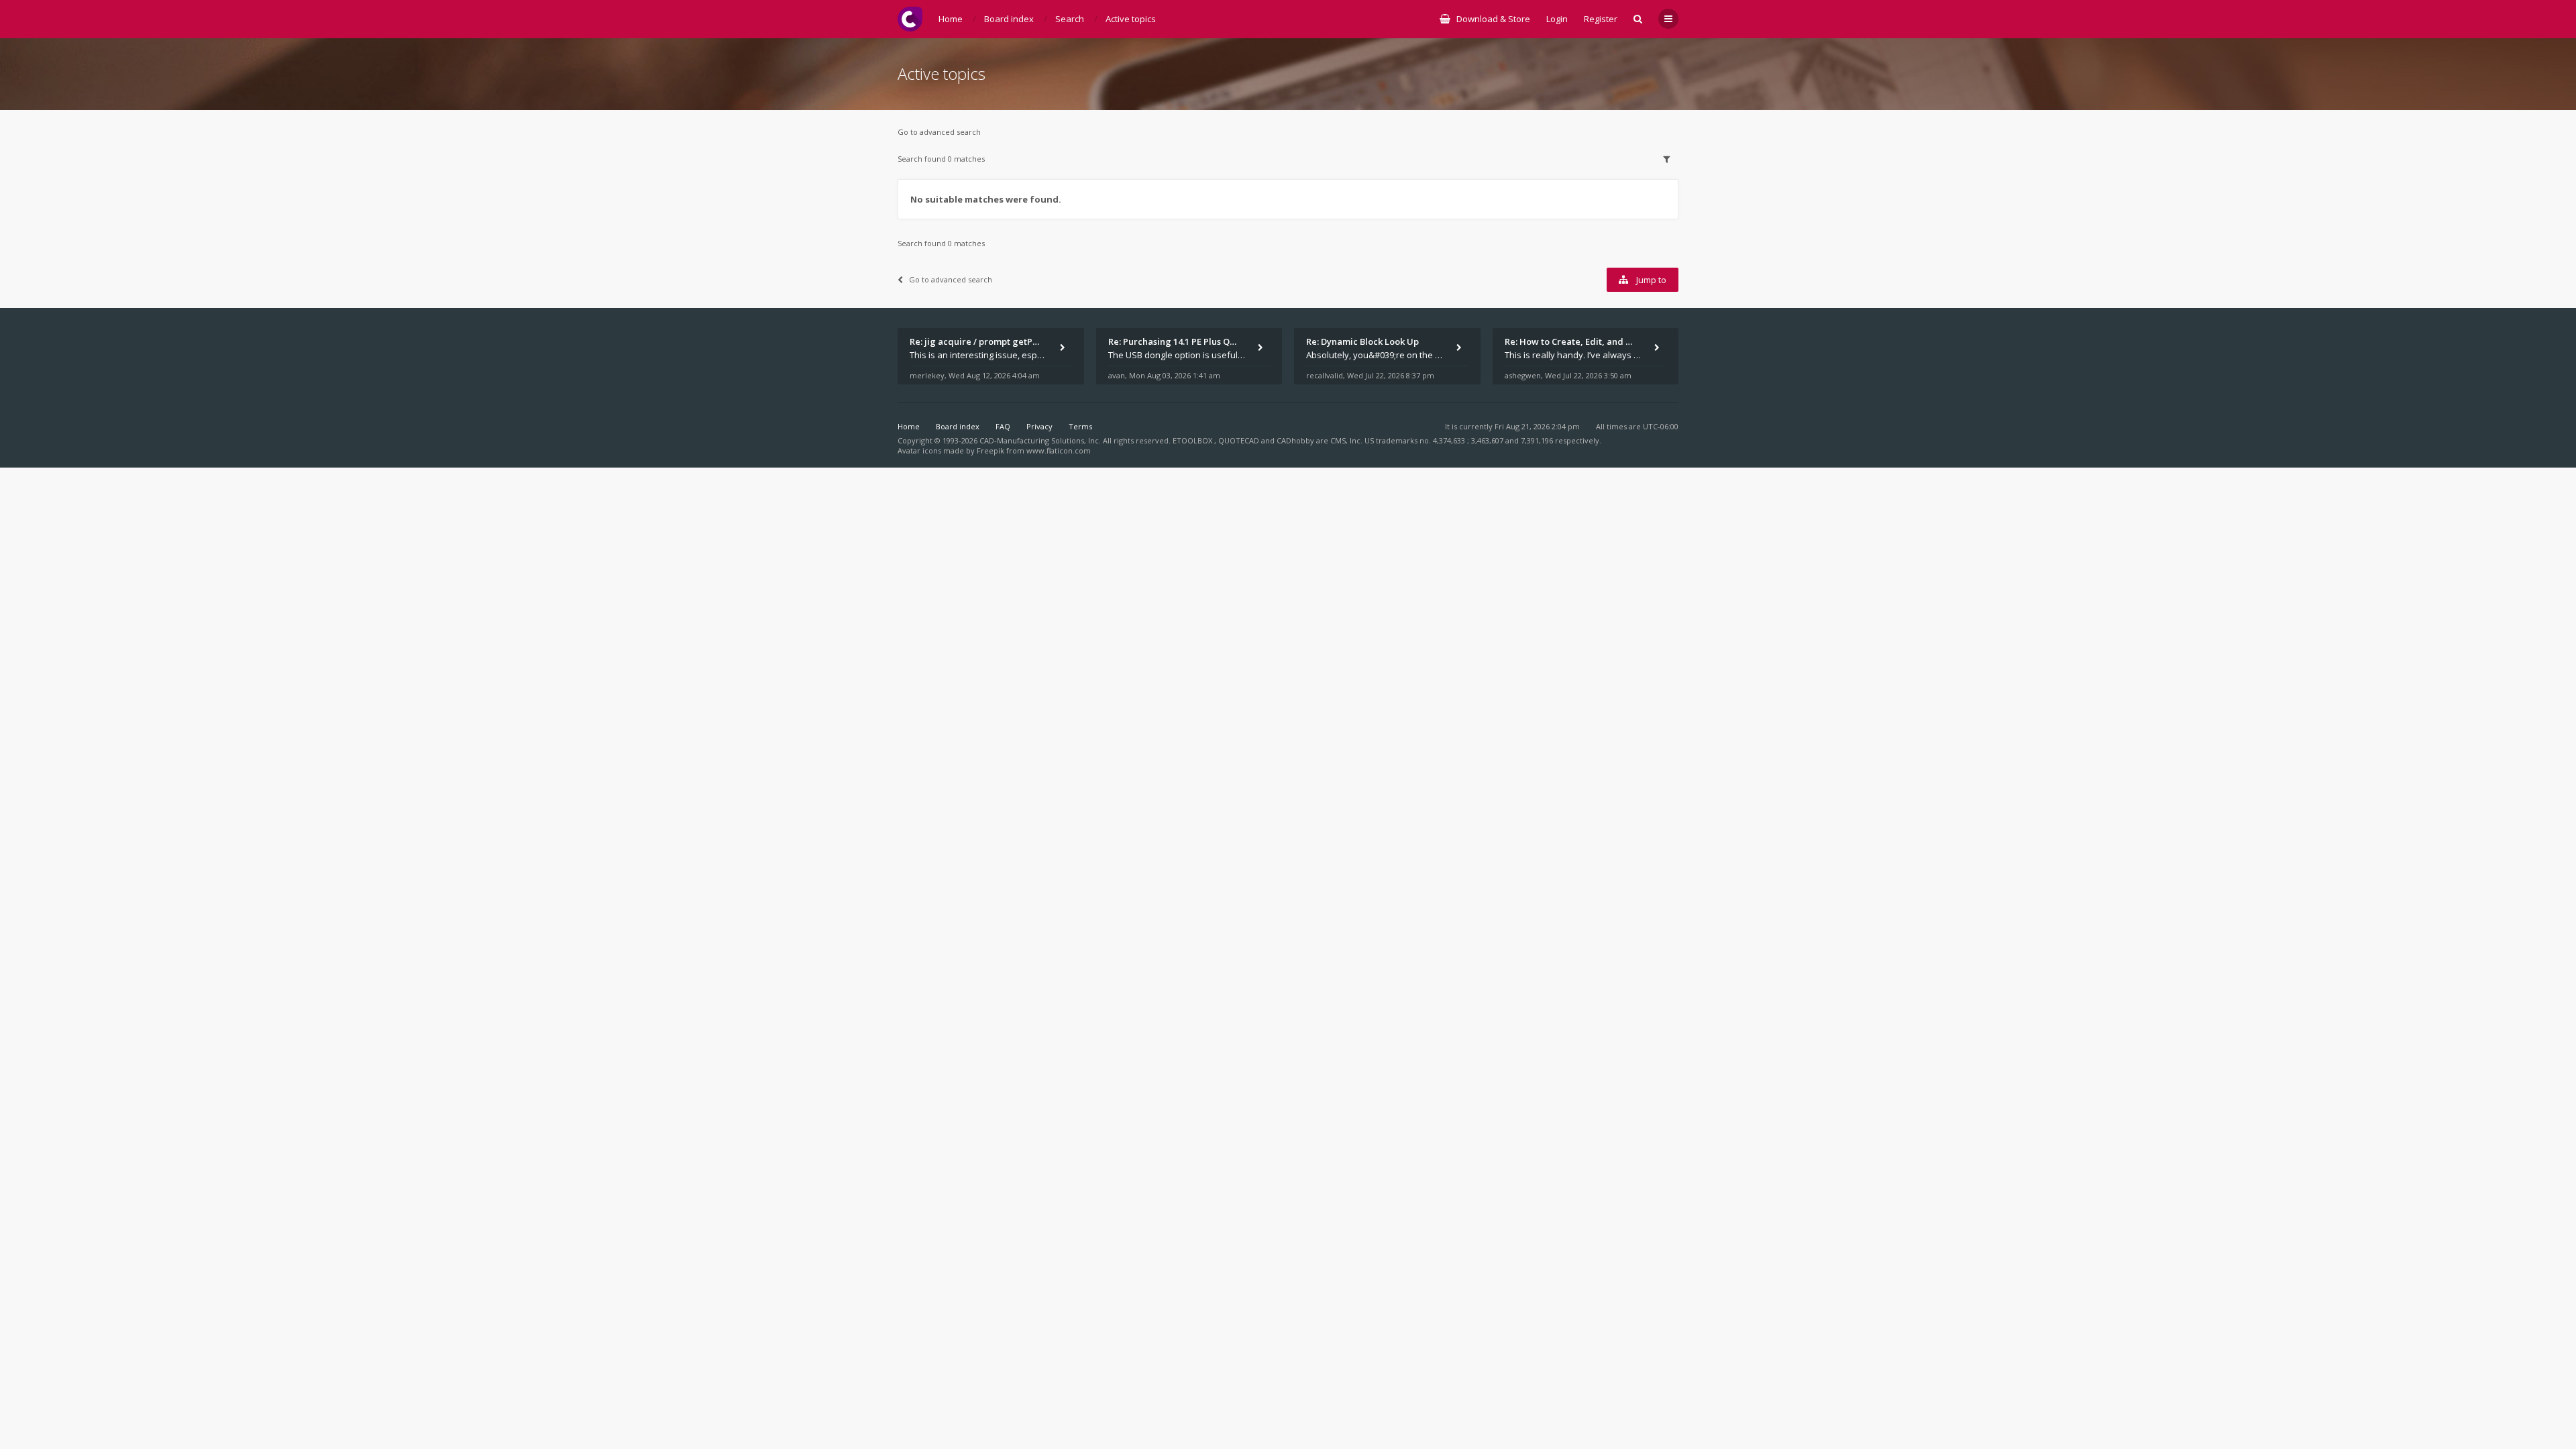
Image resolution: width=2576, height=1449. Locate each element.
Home (909, 426)
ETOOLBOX (1193, 440)
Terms (1080, 426)
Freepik (990, 450)
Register (1601, 19)
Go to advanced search (939, 132)
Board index (958, 426)
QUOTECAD (1240, 440)
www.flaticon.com (1059, 450)
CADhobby (1295, 440)
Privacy (1039, 426)
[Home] (910, 19)
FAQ (1003, 426)
